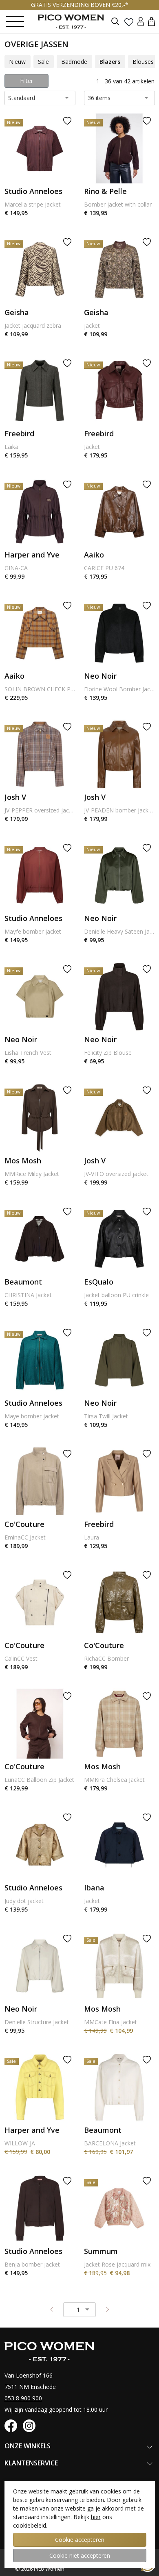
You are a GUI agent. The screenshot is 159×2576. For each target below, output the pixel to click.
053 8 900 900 (23, 2398)
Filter (26, 81)
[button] (151, 21)
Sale (43, 62)
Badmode (74, 62)
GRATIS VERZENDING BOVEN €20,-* (80, 5)
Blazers (110, 62)
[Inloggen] (141, 21)
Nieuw (17, 62)
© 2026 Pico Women (40, 2569)
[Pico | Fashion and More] (77, 22)
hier (96, 2517)
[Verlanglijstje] (129, 22)
